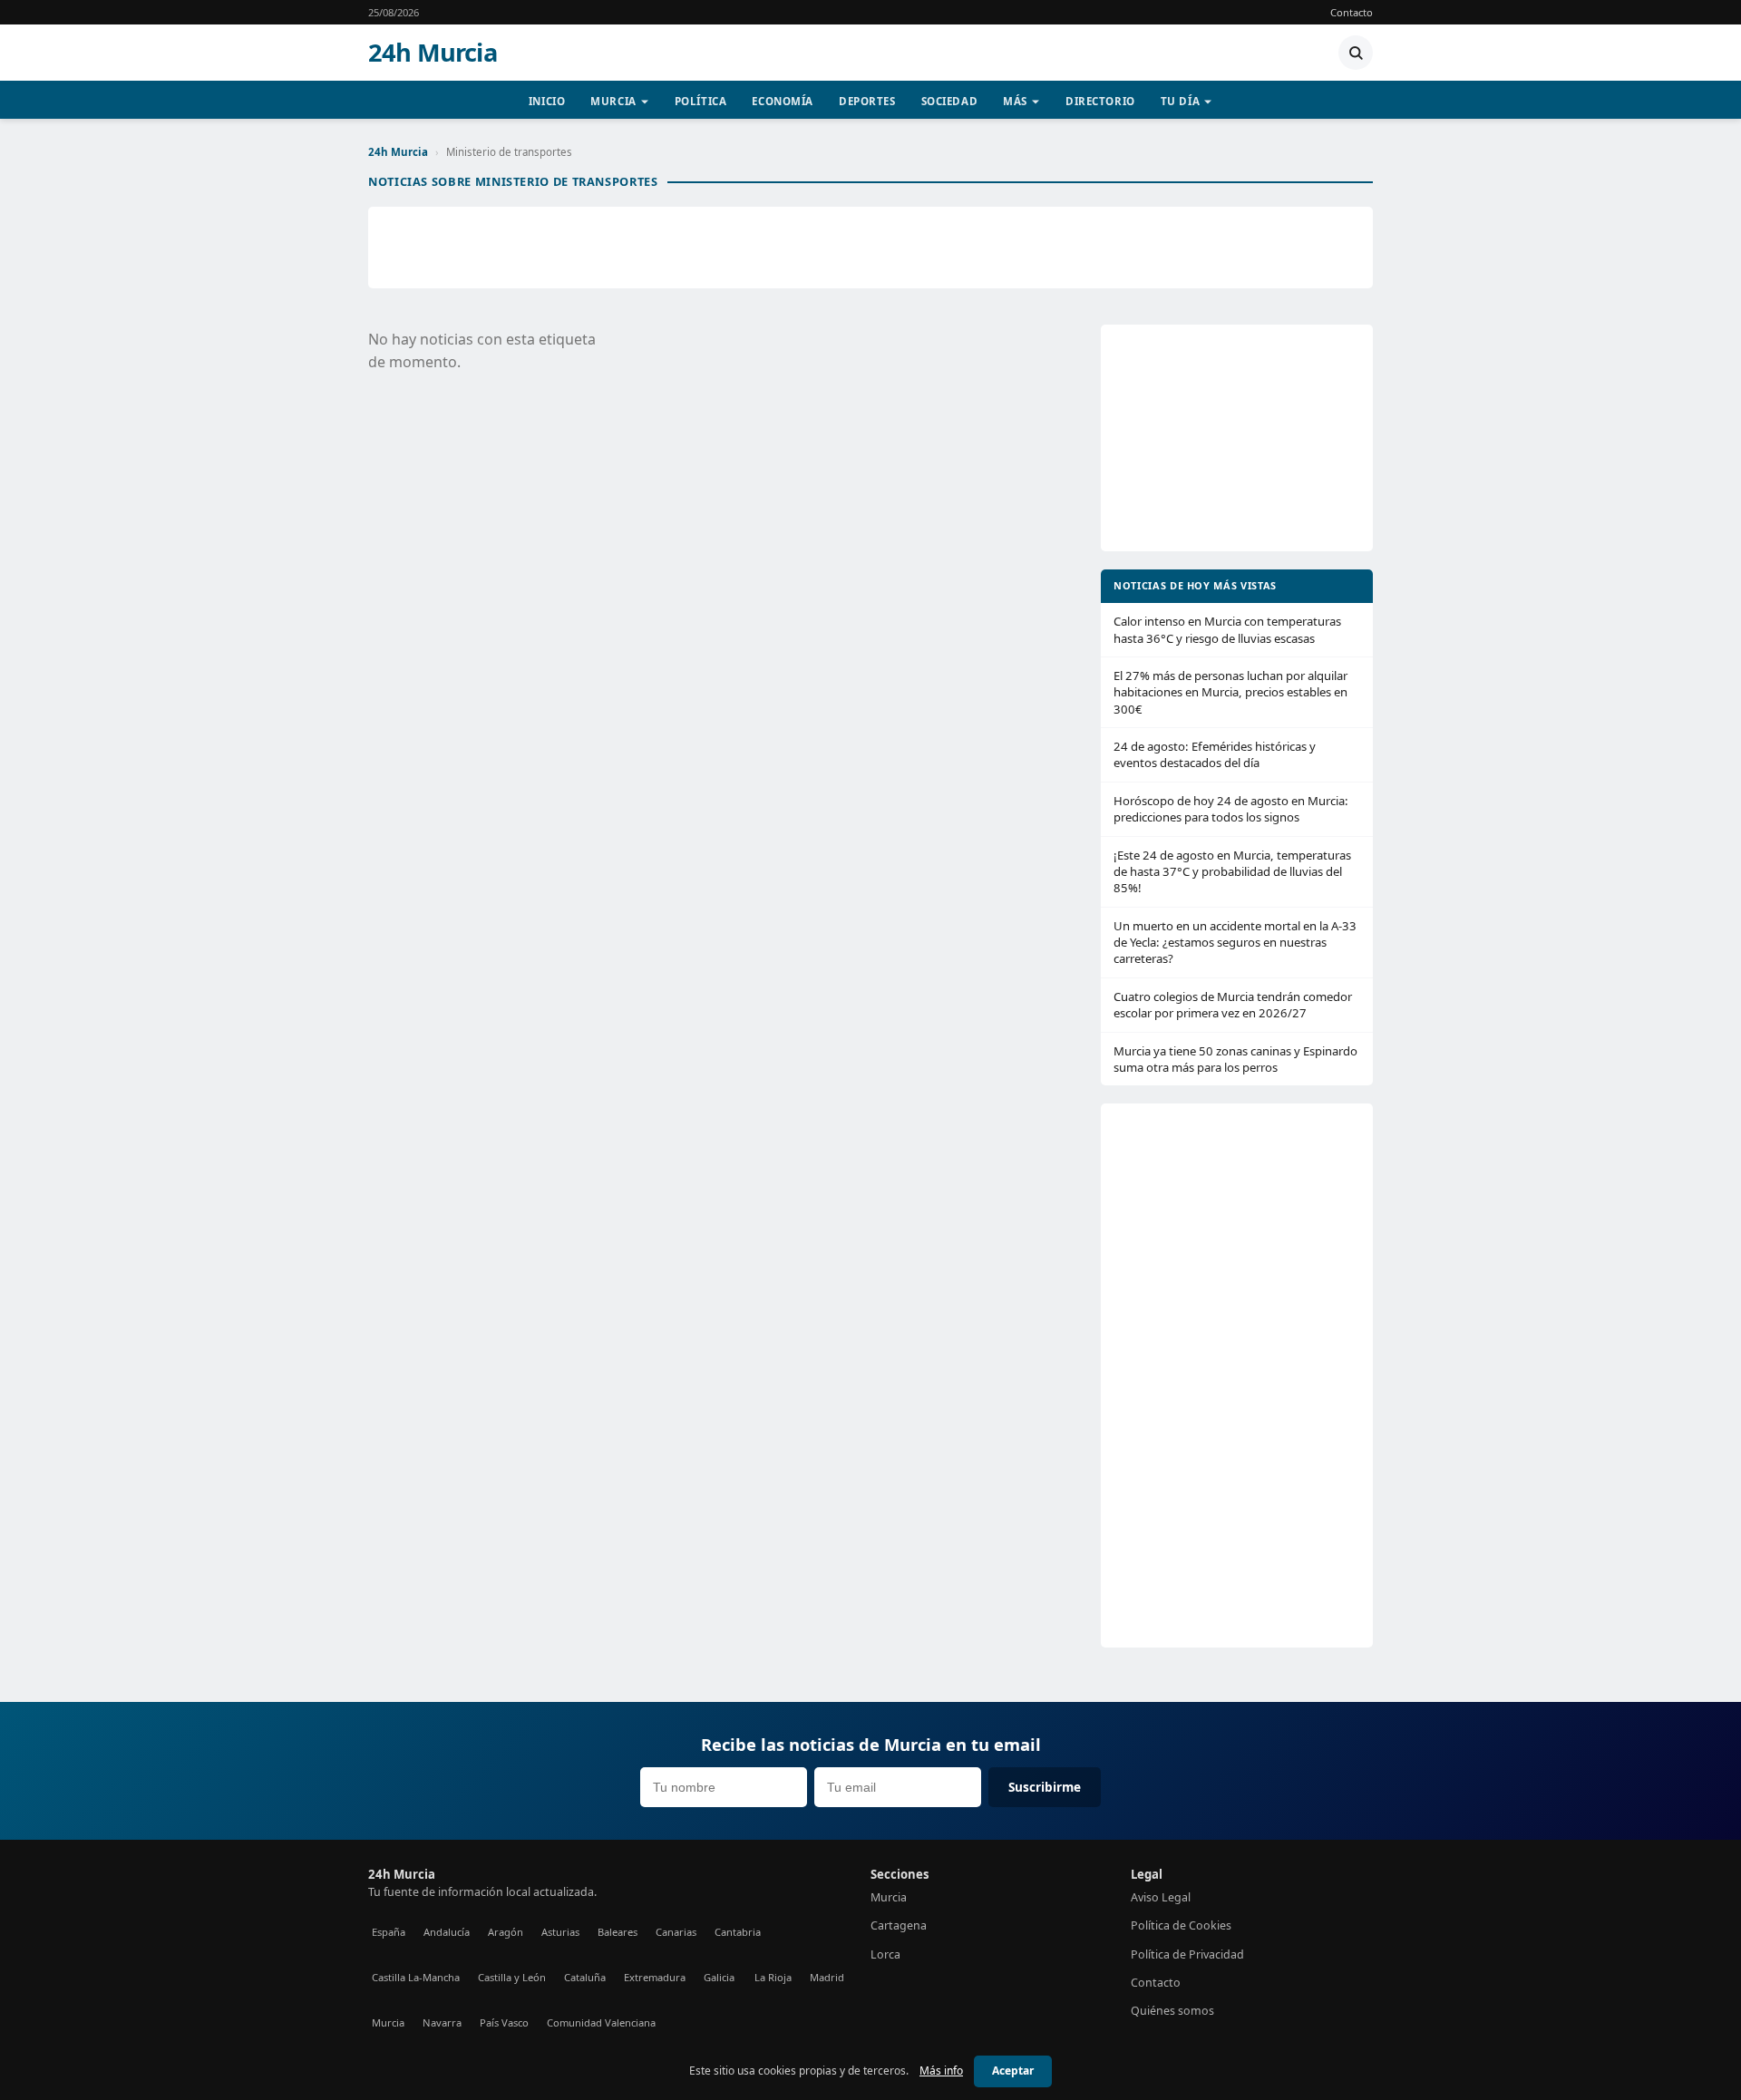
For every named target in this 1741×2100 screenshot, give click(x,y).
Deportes (867, 101)
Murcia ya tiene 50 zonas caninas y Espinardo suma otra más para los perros (1235, 1059)
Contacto (1352, 12)
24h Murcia (433, 53)
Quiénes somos (1172, 2011)
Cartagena (899, 1925)
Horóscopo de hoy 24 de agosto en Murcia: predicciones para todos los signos (1231, 809)
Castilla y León (512, 1977)
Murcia (613, 101)
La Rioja (773, 1977)
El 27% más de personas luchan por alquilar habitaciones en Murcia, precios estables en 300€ (1230, 692)
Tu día (1180, 101)
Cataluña (585, 1977)
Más (1015, 101)
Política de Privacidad (1187, 1954)
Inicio (547, 101)
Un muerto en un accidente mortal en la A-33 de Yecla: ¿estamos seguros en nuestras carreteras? (1235, 943)
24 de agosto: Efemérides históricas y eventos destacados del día (1215, 754)
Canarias (676, 1932)
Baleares (618, 1932)
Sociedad (950, 101)
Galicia (719, 1977)
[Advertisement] (870, 248)
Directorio (1100, 101)
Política (701, 101)
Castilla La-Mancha (416, 1977)
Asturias (560, 1932)
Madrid (827, 1977)
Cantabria (738, 1932)
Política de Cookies (1181, 1925)
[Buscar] (1356, 53)
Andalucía (447, 1932)
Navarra (442, 2022)
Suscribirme (1045, 1787)
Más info (941, 2071)
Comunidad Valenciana (601, 2022)
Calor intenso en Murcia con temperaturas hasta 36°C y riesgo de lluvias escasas (1227, 629)
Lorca (885, 1954)
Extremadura (655, 1977)
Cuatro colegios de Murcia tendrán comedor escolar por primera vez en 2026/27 (1233, 1005)
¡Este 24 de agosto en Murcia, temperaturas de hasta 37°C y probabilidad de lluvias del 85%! (1232, 872)
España (389, 1932)
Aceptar (1013, 2071)
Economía (783, 101)
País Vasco (504, 2022)
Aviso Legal (1161, 1897)
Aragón (506, 1932)
